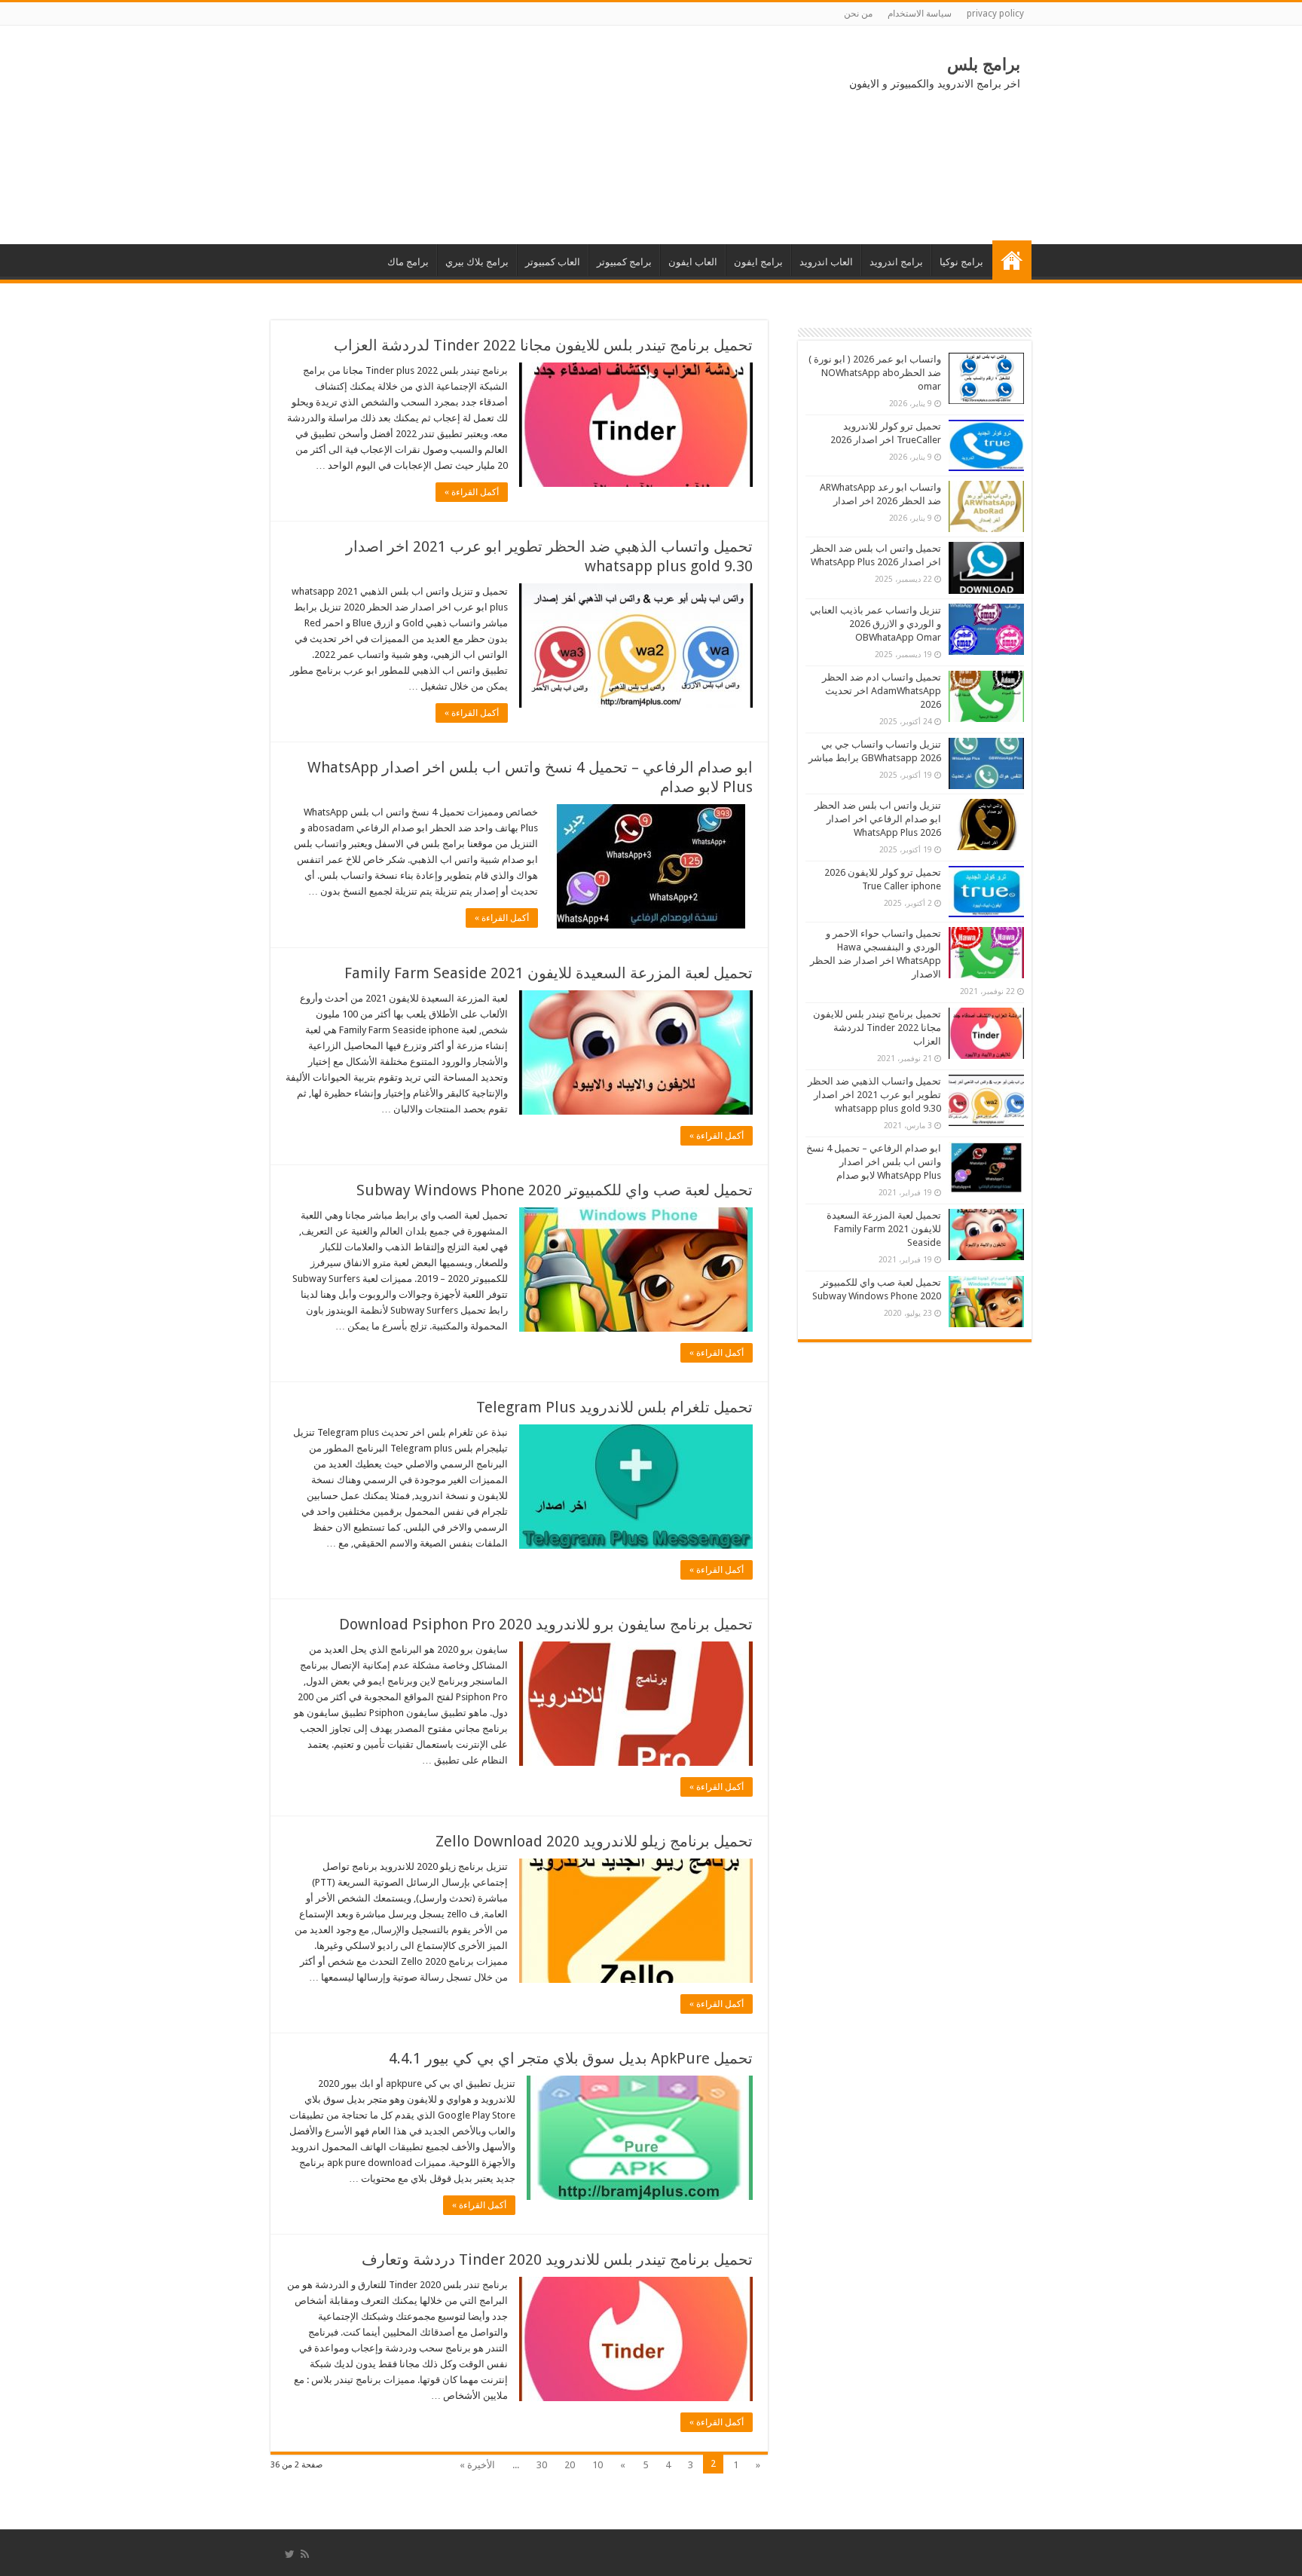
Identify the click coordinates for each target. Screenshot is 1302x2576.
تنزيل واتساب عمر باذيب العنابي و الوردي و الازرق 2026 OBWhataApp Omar (876, 624)
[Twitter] (290, 2554)
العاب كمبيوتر (553, 262)
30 (542, 2465)
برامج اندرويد (896, 262)
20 (570, 2465)
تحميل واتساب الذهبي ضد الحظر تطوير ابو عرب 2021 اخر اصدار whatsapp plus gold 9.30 (874, 1095)
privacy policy (995, 14)
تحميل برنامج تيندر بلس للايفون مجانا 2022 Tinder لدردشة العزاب (543, 345)
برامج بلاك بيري (477, 262)
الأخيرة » (477, 2465)
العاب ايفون (693, 262)
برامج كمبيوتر (624, 262)
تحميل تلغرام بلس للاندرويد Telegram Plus (614, 1407)
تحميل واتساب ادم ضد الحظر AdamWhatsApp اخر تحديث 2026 (882, 691)
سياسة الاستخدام (920, 14)
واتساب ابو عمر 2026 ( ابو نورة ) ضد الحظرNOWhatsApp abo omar (875, 373)
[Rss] (305, 2554)
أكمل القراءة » (472, 492)
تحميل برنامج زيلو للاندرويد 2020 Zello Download (594, 1841)
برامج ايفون (758, 262)
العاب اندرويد (826, 262)
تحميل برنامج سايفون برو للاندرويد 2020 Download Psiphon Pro (546, 1624)
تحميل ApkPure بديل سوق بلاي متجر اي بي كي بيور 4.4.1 (571, 2058)
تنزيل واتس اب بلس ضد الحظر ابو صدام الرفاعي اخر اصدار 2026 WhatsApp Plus (878, 819)
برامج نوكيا (961, 262)
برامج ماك (408, 262)
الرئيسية (1012, 260)
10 (598, 2465)
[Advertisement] (395, 135)
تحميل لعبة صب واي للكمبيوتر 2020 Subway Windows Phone (555, 1190)
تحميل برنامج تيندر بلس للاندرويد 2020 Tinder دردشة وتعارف (557, 2259)
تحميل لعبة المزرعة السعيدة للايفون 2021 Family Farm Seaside (549, 973)
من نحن (858, 14)
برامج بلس (984, 64)
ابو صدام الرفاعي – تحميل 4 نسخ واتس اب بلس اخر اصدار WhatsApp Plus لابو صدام (874, 1162)
